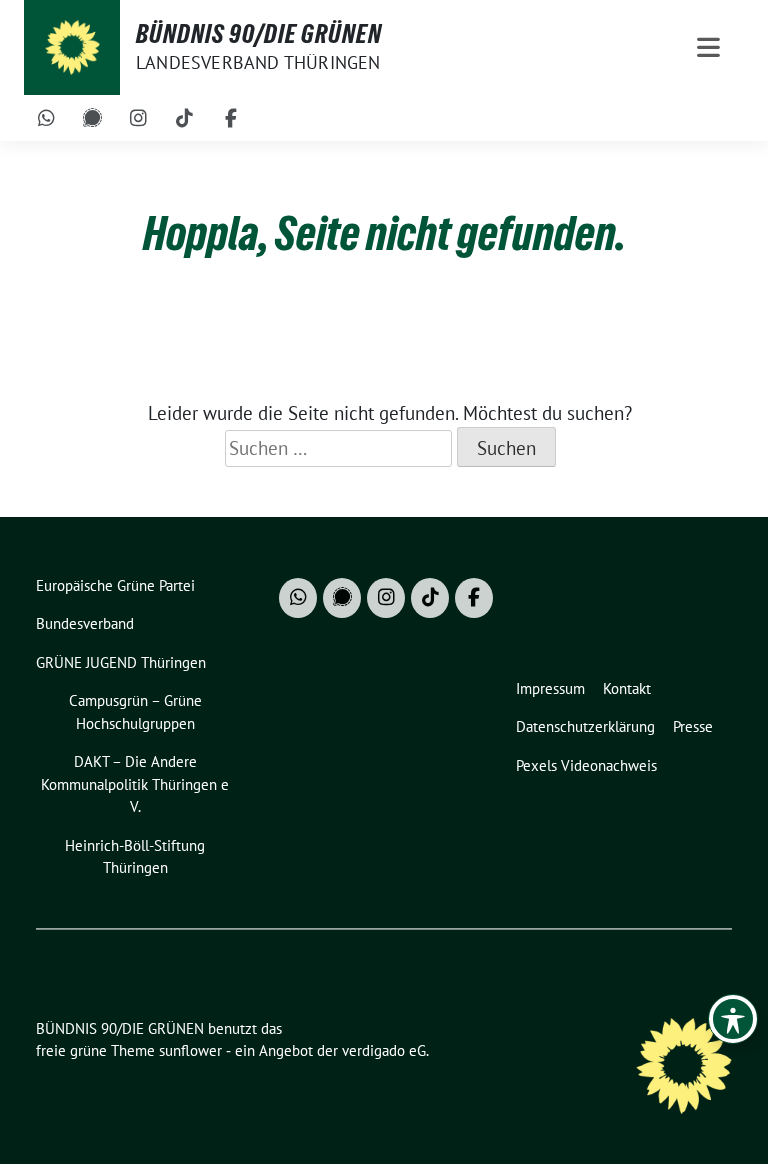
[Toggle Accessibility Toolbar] (733, 1019)
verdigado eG (384, 1050)
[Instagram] (139, 118)
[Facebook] (231, 118)
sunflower (190, 1050)
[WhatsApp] (47, 118)
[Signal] (93, 118)
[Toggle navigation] (708, 47)
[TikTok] (185, 118)
